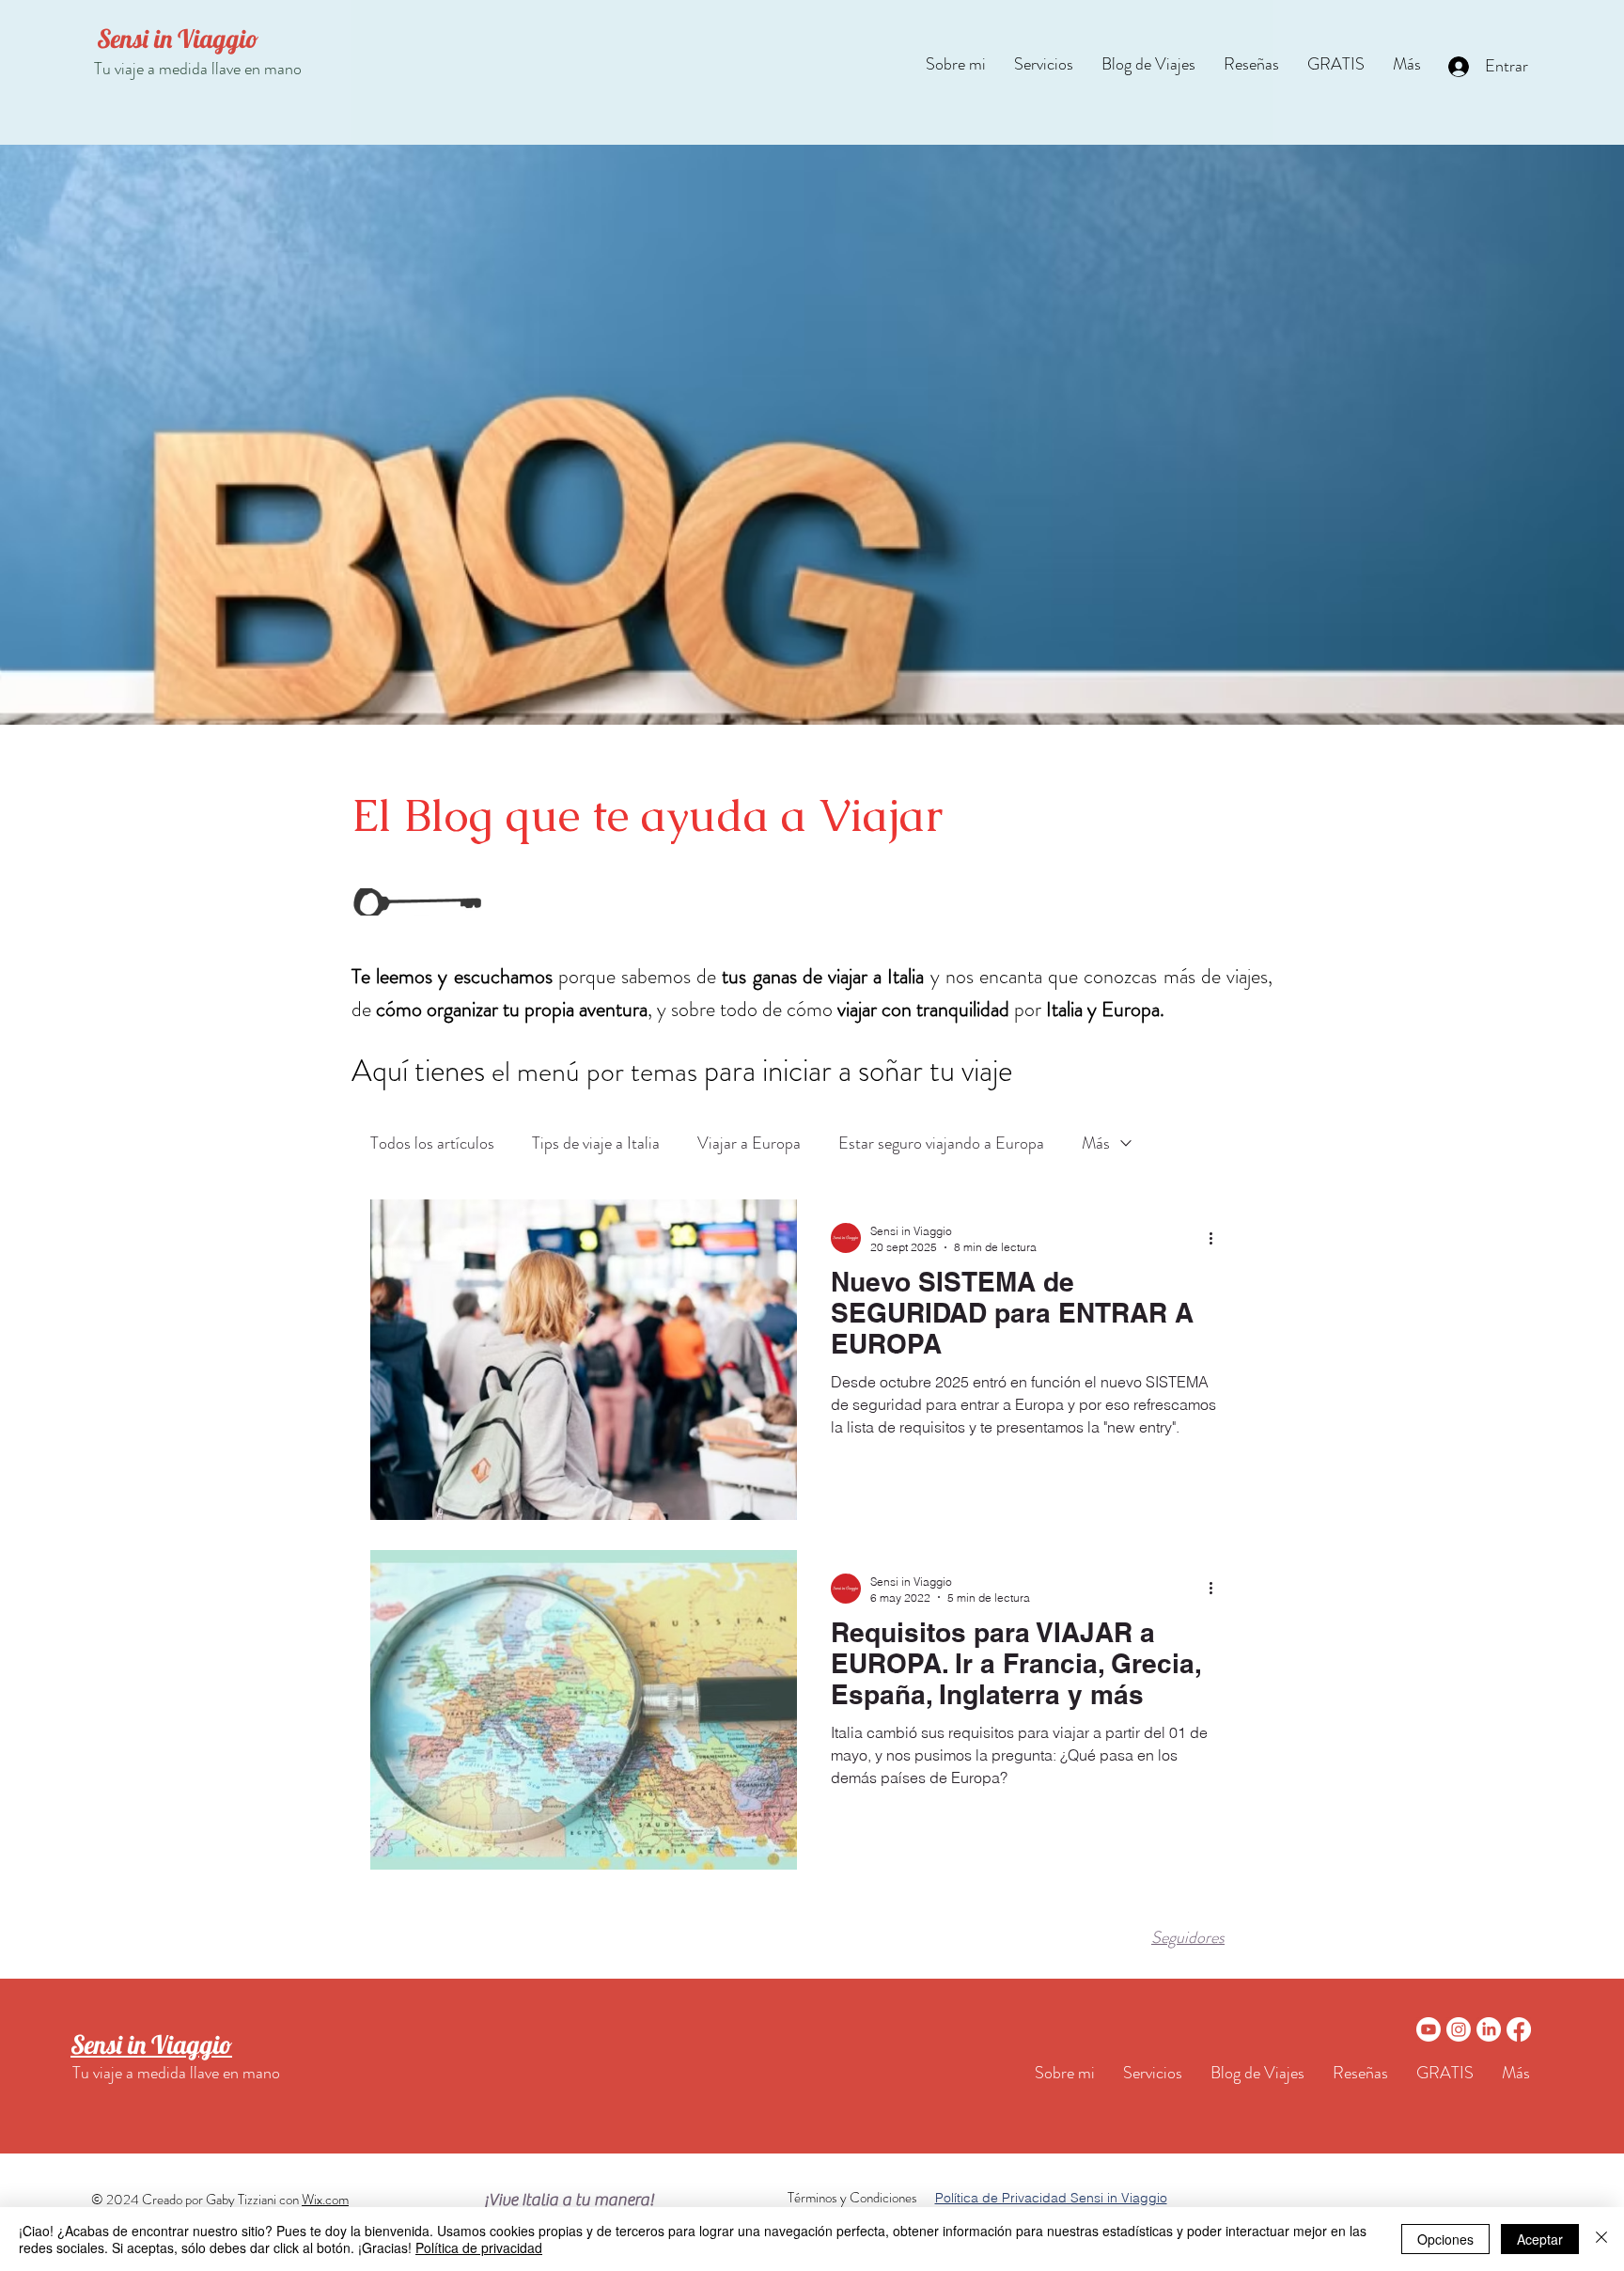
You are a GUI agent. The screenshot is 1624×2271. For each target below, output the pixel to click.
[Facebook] (1519, 2029)
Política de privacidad (479, 2248)
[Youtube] (1429, 2029)
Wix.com (325, 2200)
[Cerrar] (1601, 2239)
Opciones (1445, 2239)
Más (1096, 1143)
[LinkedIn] (1489, 2029)
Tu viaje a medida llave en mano (198, 69)
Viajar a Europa (749, 1143)
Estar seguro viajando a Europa (941, 1143)
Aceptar (1540, 2239)
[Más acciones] (1217, 1238)
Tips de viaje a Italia (596, 1143)
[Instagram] (1459, 2029)
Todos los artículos (432, 1143)
